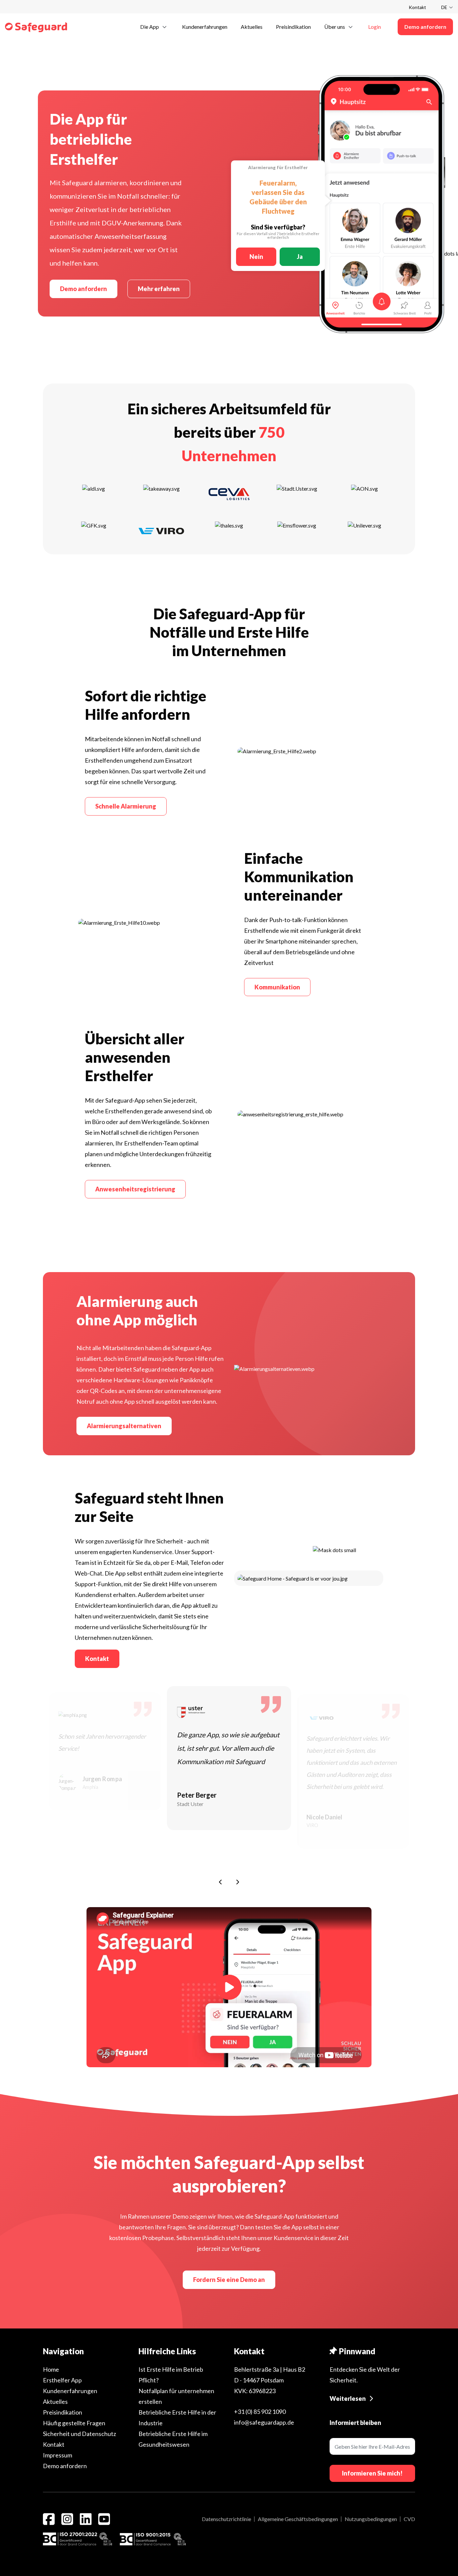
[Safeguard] (36, 27)
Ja (300, 257)
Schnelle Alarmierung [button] (126, 806)
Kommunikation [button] (277, 987)
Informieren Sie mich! (372, 2473)
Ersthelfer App (62, 2380)
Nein (256, 257)
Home (51, 2369)
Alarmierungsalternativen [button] (124, 1426)
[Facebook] (49, 2519)
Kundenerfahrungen (70, 2391)
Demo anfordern (83, 289)
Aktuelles (55, 2401)
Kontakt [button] (97, 1659)
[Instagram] (67, 2519)
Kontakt (417, 7)
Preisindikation (63, 2412)
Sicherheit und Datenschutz (79, 2434)
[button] (154, 26)
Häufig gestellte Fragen (74, 2423)
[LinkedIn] (86, 2519)
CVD (409, 2519)
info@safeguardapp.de (264, 2422)
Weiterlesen (348, 2398)
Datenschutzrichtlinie (226, 2519)
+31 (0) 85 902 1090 (260, 2412)
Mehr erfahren (159, 289)
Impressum (58, 2455)
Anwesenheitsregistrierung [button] (135, 1189)
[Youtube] (104, 2519)
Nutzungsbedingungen (371, 2519)
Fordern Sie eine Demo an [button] (229, 2280)
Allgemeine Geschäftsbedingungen (298, 2519)
